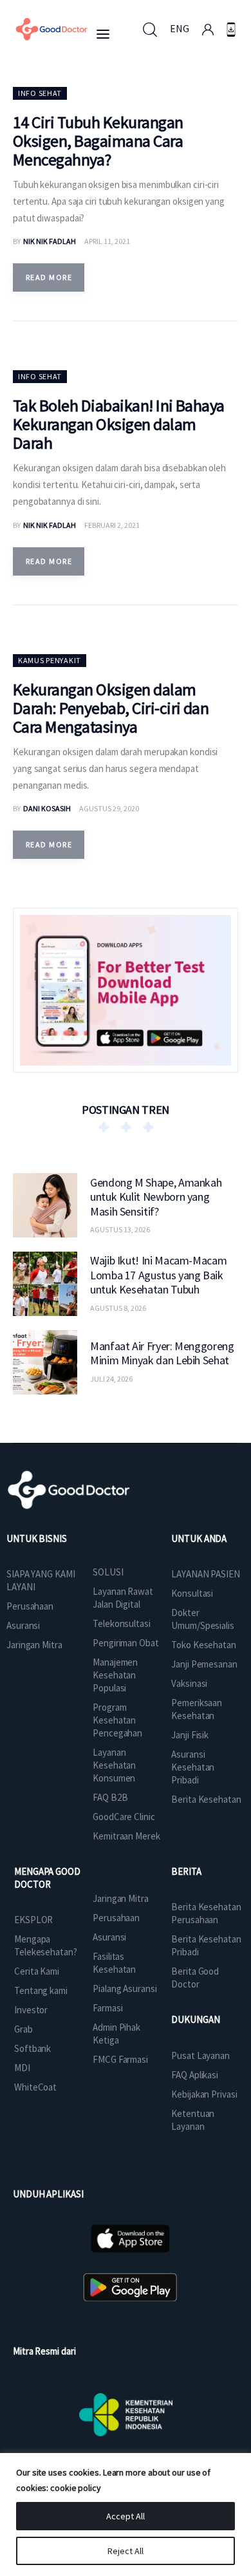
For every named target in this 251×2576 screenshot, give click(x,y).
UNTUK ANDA (199, 1538)
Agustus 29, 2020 (109, 808)
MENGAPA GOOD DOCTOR (47, 1878)
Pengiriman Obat (126, 1643)
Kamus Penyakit (50, 660)
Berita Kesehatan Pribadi (206, 1945)
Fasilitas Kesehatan (114, 1963)
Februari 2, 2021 (112, 525)
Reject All (126, 2551)
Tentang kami (41, 1990)
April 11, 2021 (107, 241)
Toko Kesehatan (204, 1645)
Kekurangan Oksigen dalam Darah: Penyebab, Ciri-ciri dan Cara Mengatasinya (111, 708)
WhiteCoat (35, 2087)
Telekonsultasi (122, 1623)
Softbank (33, 2048)
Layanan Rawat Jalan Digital (123, 1598)
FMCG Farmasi (120, 2059)
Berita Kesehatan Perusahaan (206, 1913)
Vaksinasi (189, 1683)
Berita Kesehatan (206, 1799)
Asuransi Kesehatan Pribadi (193, 1767)
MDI (22, 2068)
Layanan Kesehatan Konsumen (114, 1765)
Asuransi (23, 1625)
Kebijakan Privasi (204, 2094)
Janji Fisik (190, 1735)
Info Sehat (40, 93)
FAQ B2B (110, 1797)
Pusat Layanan (200, 2055)
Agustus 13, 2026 (120, 1229)
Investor (31, 2010)
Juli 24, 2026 (111, 1379)
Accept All (126, 2516)
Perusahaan (30, 1606)
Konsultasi (192, 1593)
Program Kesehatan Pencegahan (117, 1720)
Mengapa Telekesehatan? (46, 1945)
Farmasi (107, 2008)
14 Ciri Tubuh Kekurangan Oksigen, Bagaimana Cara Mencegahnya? (98, 141)
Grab (23, 2029)
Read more (49, 277)
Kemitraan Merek (126, 1836)
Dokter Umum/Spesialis (203, 1619)
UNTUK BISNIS (37, 1538)
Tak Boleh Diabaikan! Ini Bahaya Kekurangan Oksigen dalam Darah (119, 424)
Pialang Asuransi (125, 1988)
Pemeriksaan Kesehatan (197, 1709)
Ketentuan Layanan (193, 2120)
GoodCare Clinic (124, 1817)
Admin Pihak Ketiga (116, 2034)
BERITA (186, 1871)
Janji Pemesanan (204, 1664)
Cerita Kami (37, 1971)
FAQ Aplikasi (195, 2075)
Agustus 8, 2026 (118, 1308)
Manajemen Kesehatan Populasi (115, 1675)
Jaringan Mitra (34, 1645)
